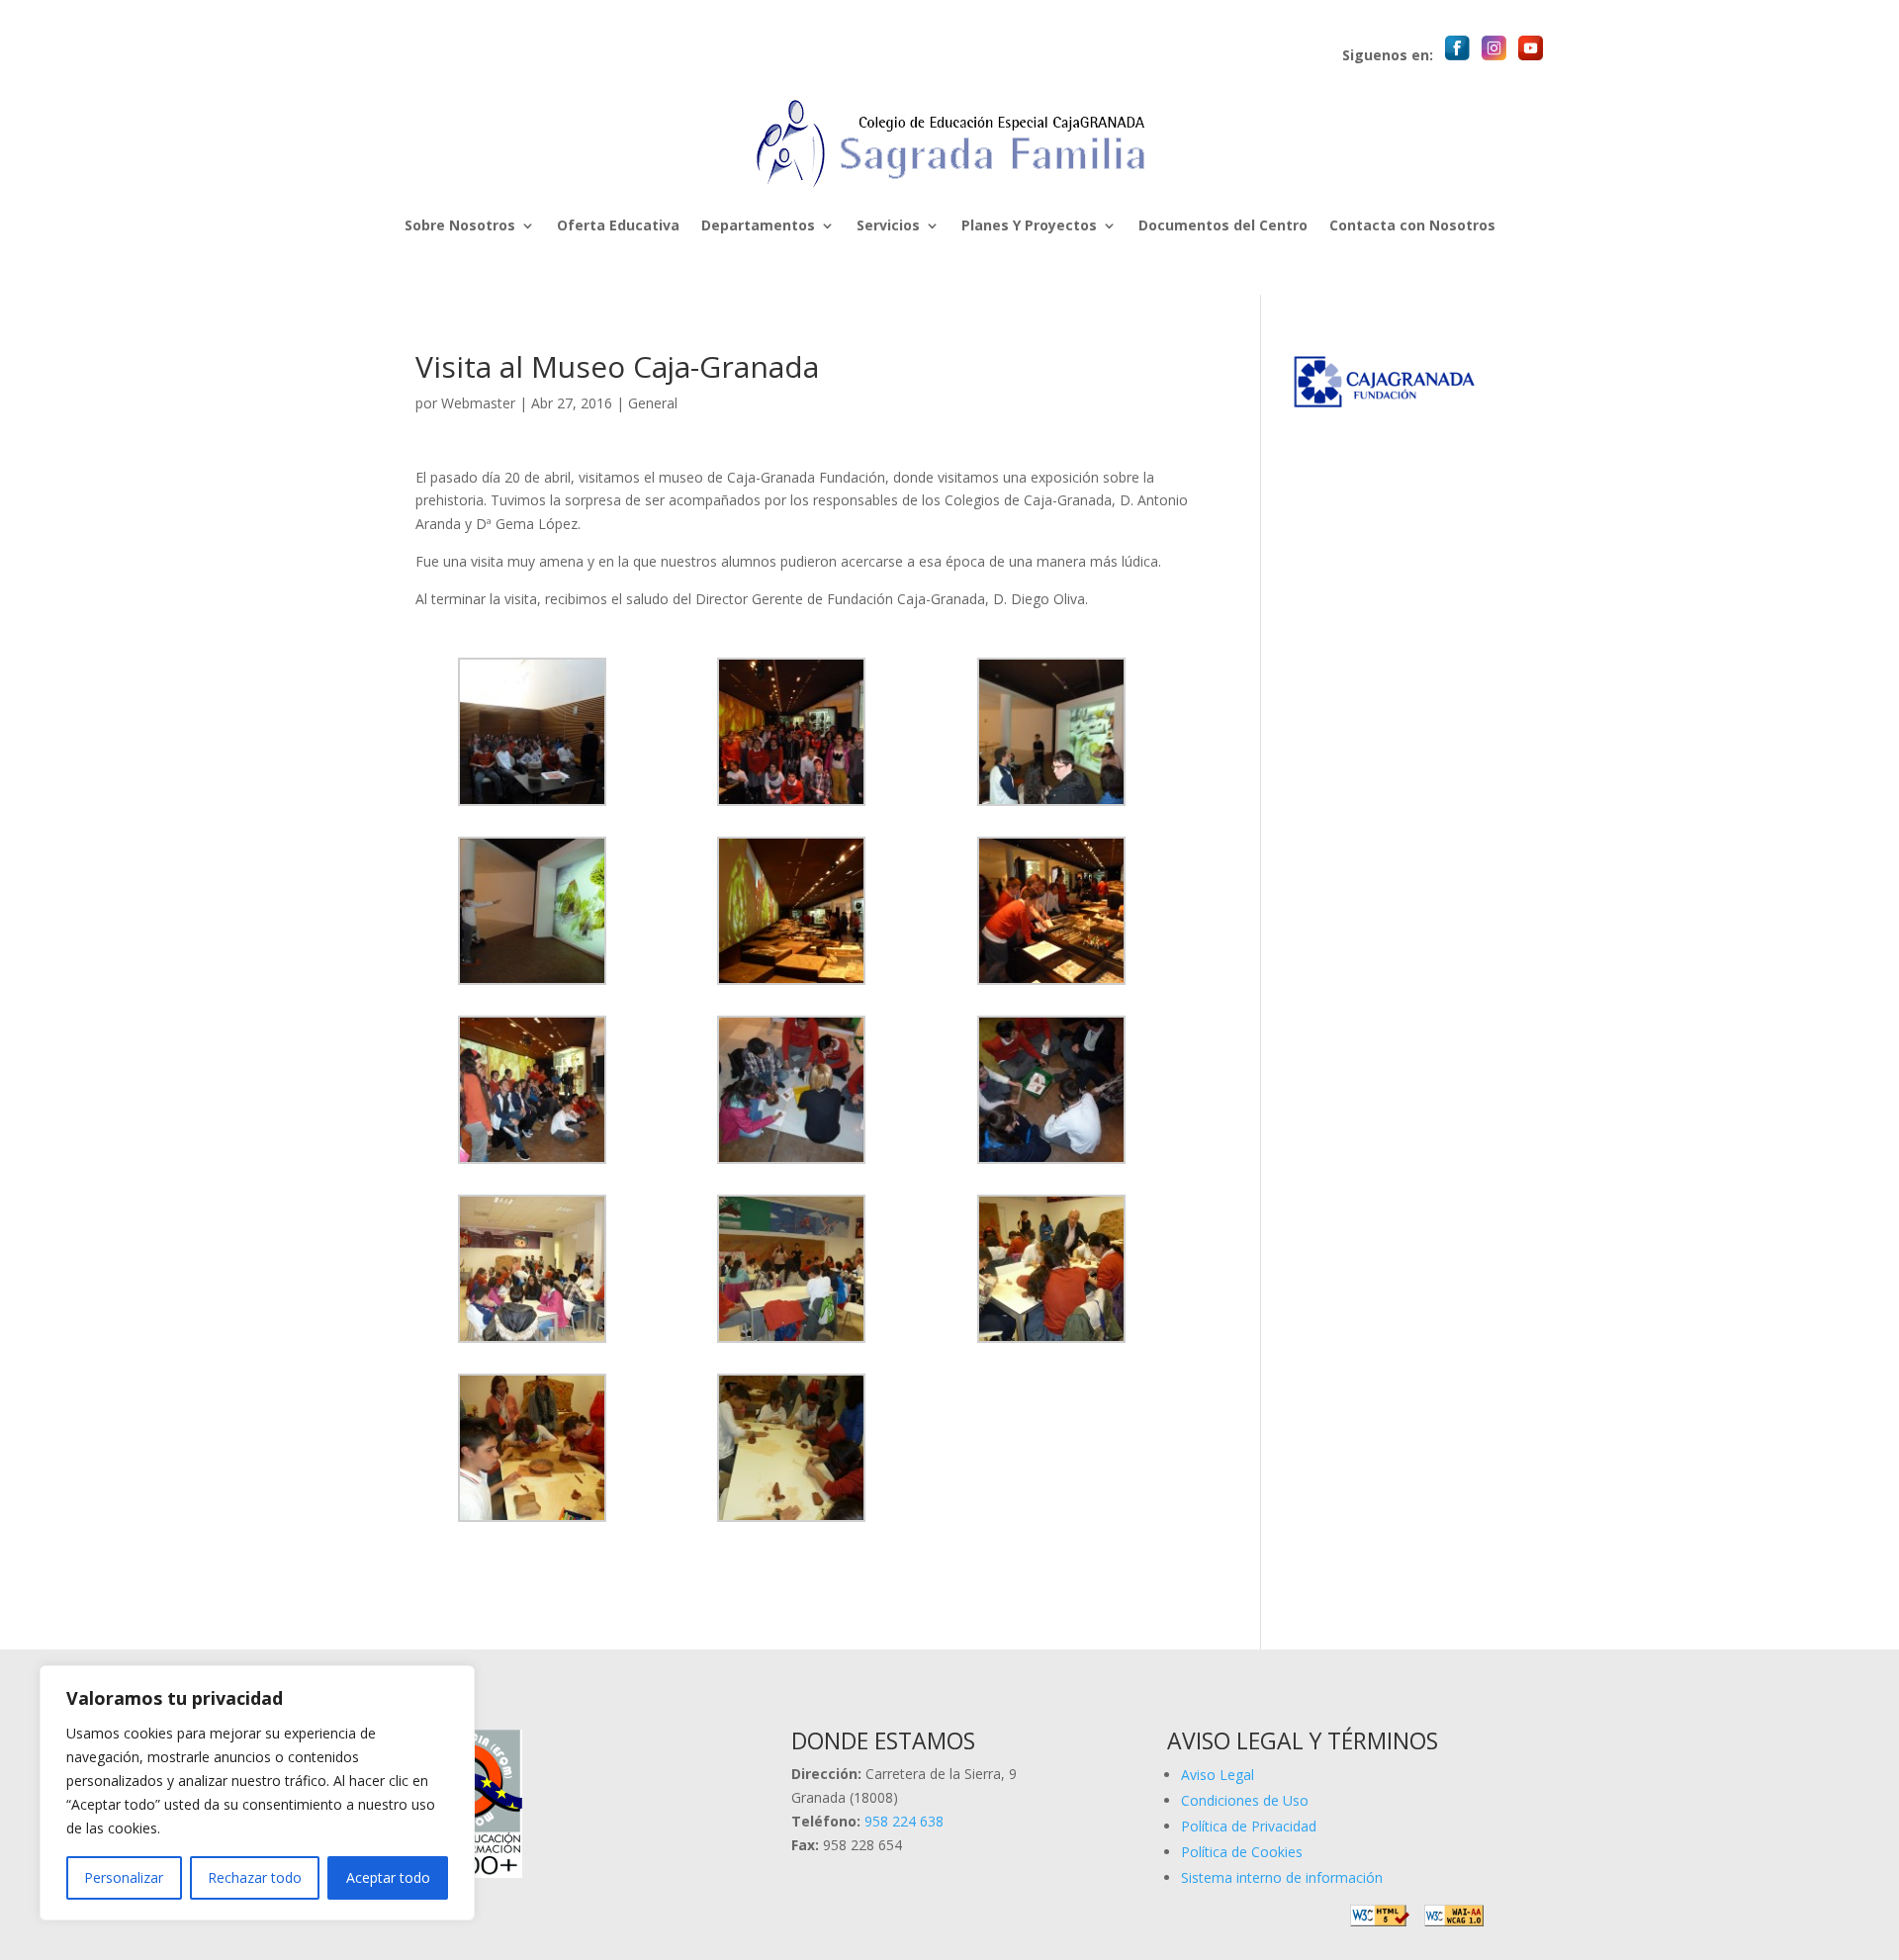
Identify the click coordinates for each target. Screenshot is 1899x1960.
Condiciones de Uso (1245, 1800)
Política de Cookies (1242, 1852)
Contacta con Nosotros (1412, 225)
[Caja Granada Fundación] (1387, 406)
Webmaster (478, 403)
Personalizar (124, 1877)
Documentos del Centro (1223, 225)
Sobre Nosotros (460, 225)
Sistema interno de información (1282, 1877)
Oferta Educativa (618, 225)
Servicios (888, 225)
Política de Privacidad (1249, 1826)
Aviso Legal (1218, 1775)
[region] (257, 1793)
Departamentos (758, 225)
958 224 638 (904, 1821)
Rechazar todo (255, 1877)
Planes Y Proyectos (1029, 225)
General (653, 403)
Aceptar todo (388, 1877)
